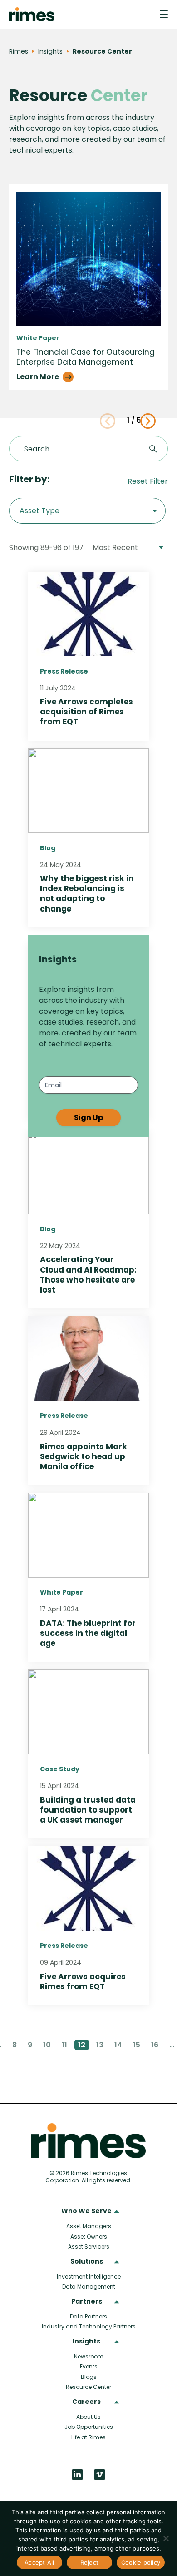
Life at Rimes (88, 2437)
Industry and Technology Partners (89, 2326)
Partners (87, 2302)
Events (89, 2366)
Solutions (87, 2262)
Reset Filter (148, 481)
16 (155, 2045)
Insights (86, 2342)
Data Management (89, 2286)
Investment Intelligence (89, 2276)
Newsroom (89, 2356)
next (148, 421)
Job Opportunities (89, 2427)
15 (137, 2045)
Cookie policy (141, 2562)
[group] (88, 287)
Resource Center (88, 2387)
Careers (86, 2402)
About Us (88, 2417)
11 (64, 2045)
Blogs (89, 2377)
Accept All (39, 2562)
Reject (90, 2562)
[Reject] (166, 2538)
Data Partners (88, 2316)
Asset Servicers (89, 2247)
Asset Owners (89, 2237)
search (153, 449)
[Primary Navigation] (164, 14)
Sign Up (88, 1117)
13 (100, 2045)
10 (47, 2045)
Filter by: (29, 479)
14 (118, 2045)
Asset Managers (89, 2226)
